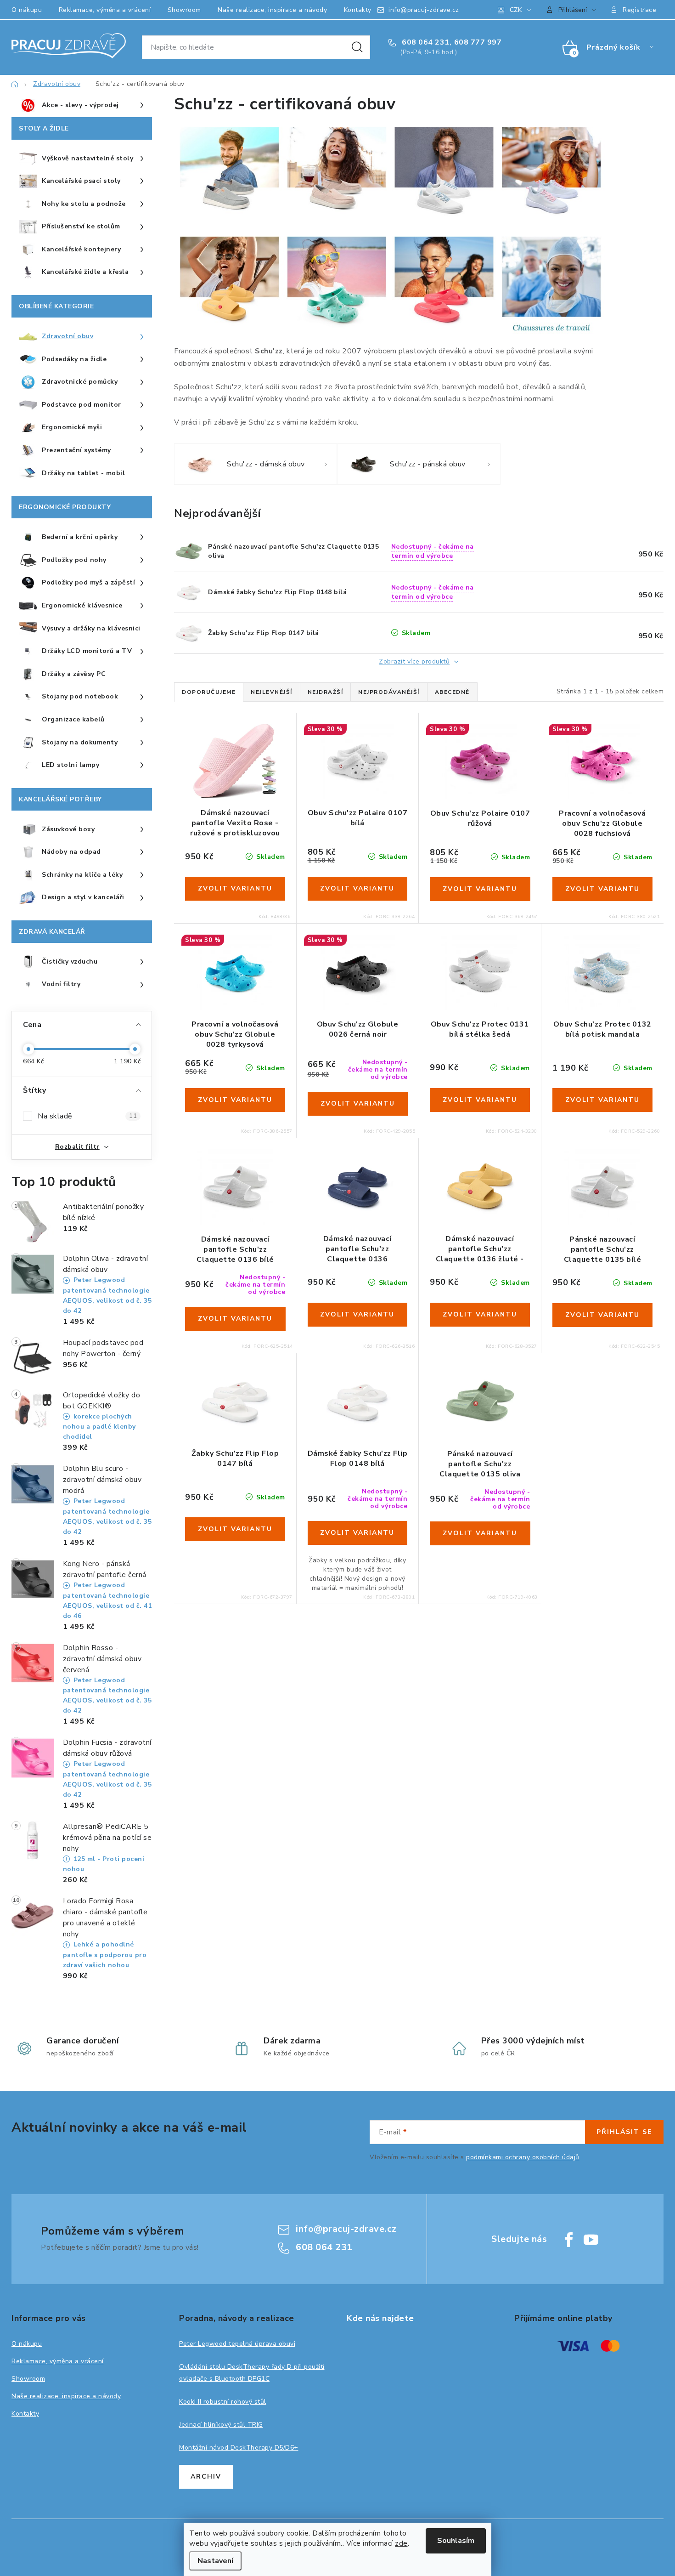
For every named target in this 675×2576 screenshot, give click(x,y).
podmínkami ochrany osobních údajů (523, 2157)
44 (357, 1008)
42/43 (591, 1223)
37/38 (358, 1437)
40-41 (269, 796)
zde (401, 2543)
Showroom (184, 10)
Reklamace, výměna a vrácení (105, 10)
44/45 (246, 1437)
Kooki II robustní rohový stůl (223, 2402)
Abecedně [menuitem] (452, 692)
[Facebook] (569, 2240)
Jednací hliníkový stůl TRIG (221, 2425)
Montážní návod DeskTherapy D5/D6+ (239, 2448)
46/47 (613, 1223)
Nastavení (215, 2561)
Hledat (357, 47)
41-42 (201, 796)
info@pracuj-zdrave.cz (424, 10)
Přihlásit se (624, 2132)
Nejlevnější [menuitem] (272, 692)
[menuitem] (82, 106)
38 (357, 796)
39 (480, 797)
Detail (235, 889)
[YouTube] (591, 2240)
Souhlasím (456, 2541)
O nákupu (27, 10)
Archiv (206, 2477)
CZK (516, 10)
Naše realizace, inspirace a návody (272, 10)
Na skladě (87, 1116)
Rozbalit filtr (77, 1147)
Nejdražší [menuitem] (326, 692)
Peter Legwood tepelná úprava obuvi (237, 2344)
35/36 (358, 1222)
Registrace (639, 10)
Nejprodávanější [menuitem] (389, 692)
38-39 (247, 796)
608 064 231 (425, 42)
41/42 (236, 1223)
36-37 (224, 796)
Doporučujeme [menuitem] (209, 692)
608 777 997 (478, 42)
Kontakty (358, 10)
